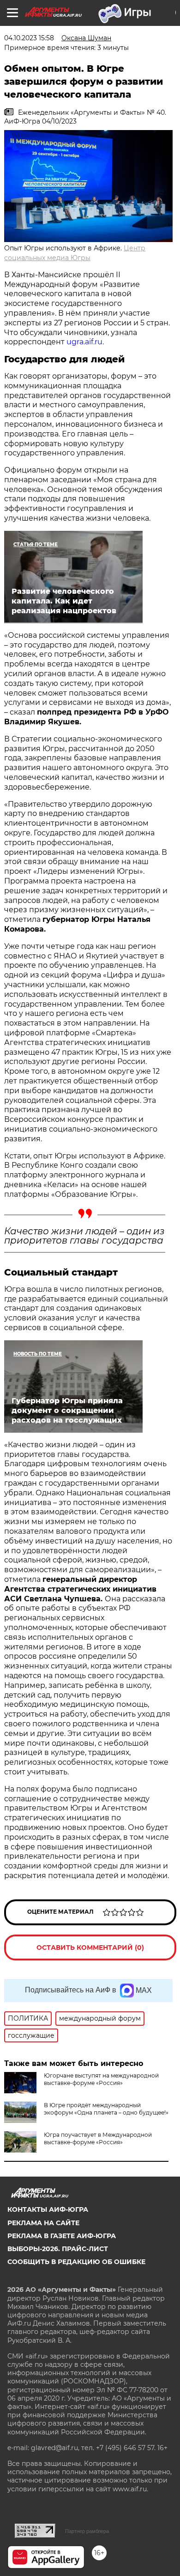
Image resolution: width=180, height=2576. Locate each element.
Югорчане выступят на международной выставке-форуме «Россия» (101, 2079)
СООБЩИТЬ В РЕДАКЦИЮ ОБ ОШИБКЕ (76, 2262)
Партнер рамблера (87, 2531)
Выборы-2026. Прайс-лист (58, 2249)
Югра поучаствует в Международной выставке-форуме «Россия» (98, 2138)
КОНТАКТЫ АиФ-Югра (48, 2209)
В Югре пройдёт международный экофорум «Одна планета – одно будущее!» (106, 2109)
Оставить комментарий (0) (90, 1948)
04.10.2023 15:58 (29, 38)
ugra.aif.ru (84, 342)
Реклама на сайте (43, 2223)
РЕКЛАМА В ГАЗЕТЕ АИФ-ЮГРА (62, 2236)
